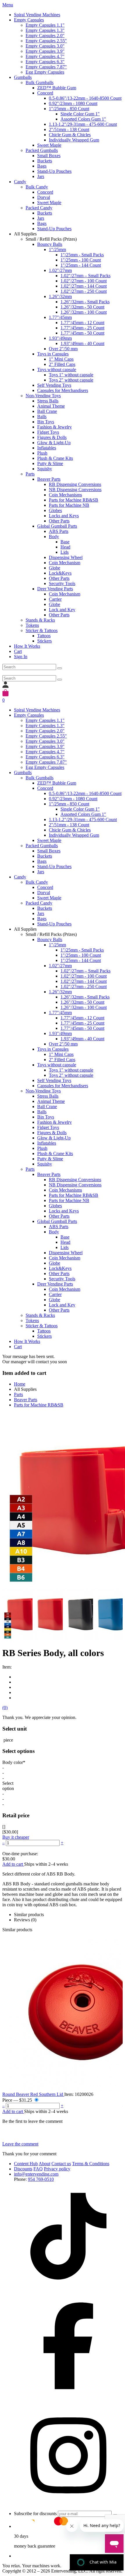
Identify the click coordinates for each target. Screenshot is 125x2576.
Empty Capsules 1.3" (45, 30)
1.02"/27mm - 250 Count (84, 291)
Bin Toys (46, 422)
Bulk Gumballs (40, 82)
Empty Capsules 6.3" (45, 62)
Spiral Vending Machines (37, 15)
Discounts (23, 2169)
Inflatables (47, 448)
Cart (18, 651)
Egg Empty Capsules (45, 72)
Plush (42, 453)
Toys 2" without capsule (71, 380)
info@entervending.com (36, 2174)
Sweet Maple (49, 145)
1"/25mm (57, 249)
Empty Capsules (29, 20)
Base (65, 542)
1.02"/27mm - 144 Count (84, 286)
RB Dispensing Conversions (75, 484)
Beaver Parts (49, 479)
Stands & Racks (40, 620)
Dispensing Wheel (66, 557)
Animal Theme (51, 406)
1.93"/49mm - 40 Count (82, 343)
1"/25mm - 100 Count (81, 260)
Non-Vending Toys (43, 396)
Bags (42, 166)
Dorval (44, 197)
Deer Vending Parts (55, 589)
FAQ (38, 2169)
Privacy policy (57, 2169)
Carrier (55, 599)
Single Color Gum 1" (80, 114)
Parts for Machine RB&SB (74, 500)
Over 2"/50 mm (63, 349)
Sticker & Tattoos (42, 630)
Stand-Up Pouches (54, 171)
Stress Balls (48, 401)
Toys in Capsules (53, 354)
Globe (55, 568)
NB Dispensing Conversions (75, 490)
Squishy (45, 469)
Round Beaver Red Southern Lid (33, 2094)
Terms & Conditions (91, 2164)
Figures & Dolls (52, 437)
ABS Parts (59, 531)
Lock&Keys (60, 573)
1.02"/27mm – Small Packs (85, 276)
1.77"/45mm (60, 317)
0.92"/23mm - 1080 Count (73, 103)
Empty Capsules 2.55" (46, 41)
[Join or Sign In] (6, 686)
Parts (30, 474)
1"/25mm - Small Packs (82, 255)
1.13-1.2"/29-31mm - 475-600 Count (83, 124)
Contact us (61, 2164)
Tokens (32, 625)
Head (65, 547)
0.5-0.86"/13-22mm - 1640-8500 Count (85, 98)
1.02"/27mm (60, 270)
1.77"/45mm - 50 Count (82, 333)
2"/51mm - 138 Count (69, 129)
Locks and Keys (64, 516)
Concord (45, 93)
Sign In (21, 657)
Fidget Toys (48, 432)
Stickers (44, 641)
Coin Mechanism (65, 563)
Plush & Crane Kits (55, 458)
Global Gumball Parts (57, 526)
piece (8, 1740)
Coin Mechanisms (65, 495)
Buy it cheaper (16, 1837)
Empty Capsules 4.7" (45, 56)
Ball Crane (47, 411)
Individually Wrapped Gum (74, 140)
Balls (42, 416)
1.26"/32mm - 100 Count (84, 312)
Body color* (14, 1762)
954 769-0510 (41, 2179)
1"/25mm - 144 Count (81, 265)
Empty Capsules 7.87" (46, 67)
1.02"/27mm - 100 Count (84, 281)
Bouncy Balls (50, 244)
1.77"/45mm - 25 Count (82, 328)
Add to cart (13, 1864)
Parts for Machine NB (69, 505)
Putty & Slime (50, 463)
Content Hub (26, 2164)
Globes (55, 510)
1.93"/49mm (60, 338)
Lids (65, 552)
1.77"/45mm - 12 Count (82, 323)
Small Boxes (49, 156)
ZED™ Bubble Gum (57, 88)
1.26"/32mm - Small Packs (85, 302)
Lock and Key (62, 610)
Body (54, 537)
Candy (20, 182)
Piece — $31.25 (18, 2100)
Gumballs (23, 77)
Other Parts (59, 521)
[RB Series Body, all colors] (48, 1614)
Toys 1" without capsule (71, 375)
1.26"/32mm (60, 296)
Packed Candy (39, 208)
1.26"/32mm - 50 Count (82, 307)
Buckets (45, 161)
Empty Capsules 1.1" (45, 25)
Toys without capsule (57, 370)
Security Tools (62, 583)
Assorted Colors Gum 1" (83, 119)
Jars (41, 176)
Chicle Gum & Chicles (70, 135)
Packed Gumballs (42, 150)
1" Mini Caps (61, 359)
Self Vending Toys (54, 385)
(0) (5, 1708)
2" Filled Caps (62, 364)
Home (20, 1384)
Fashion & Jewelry (55, 427)
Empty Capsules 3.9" (45, 51)
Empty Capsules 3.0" (45, 46)
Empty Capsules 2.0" (45, 36)
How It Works (27, 646)
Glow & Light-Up (54, 443)
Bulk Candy (37, 187)
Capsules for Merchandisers (63, 390)
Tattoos (44, 636)
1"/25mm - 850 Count (69, 109)
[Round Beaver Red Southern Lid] (63, 2012)
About (44, 2164)
